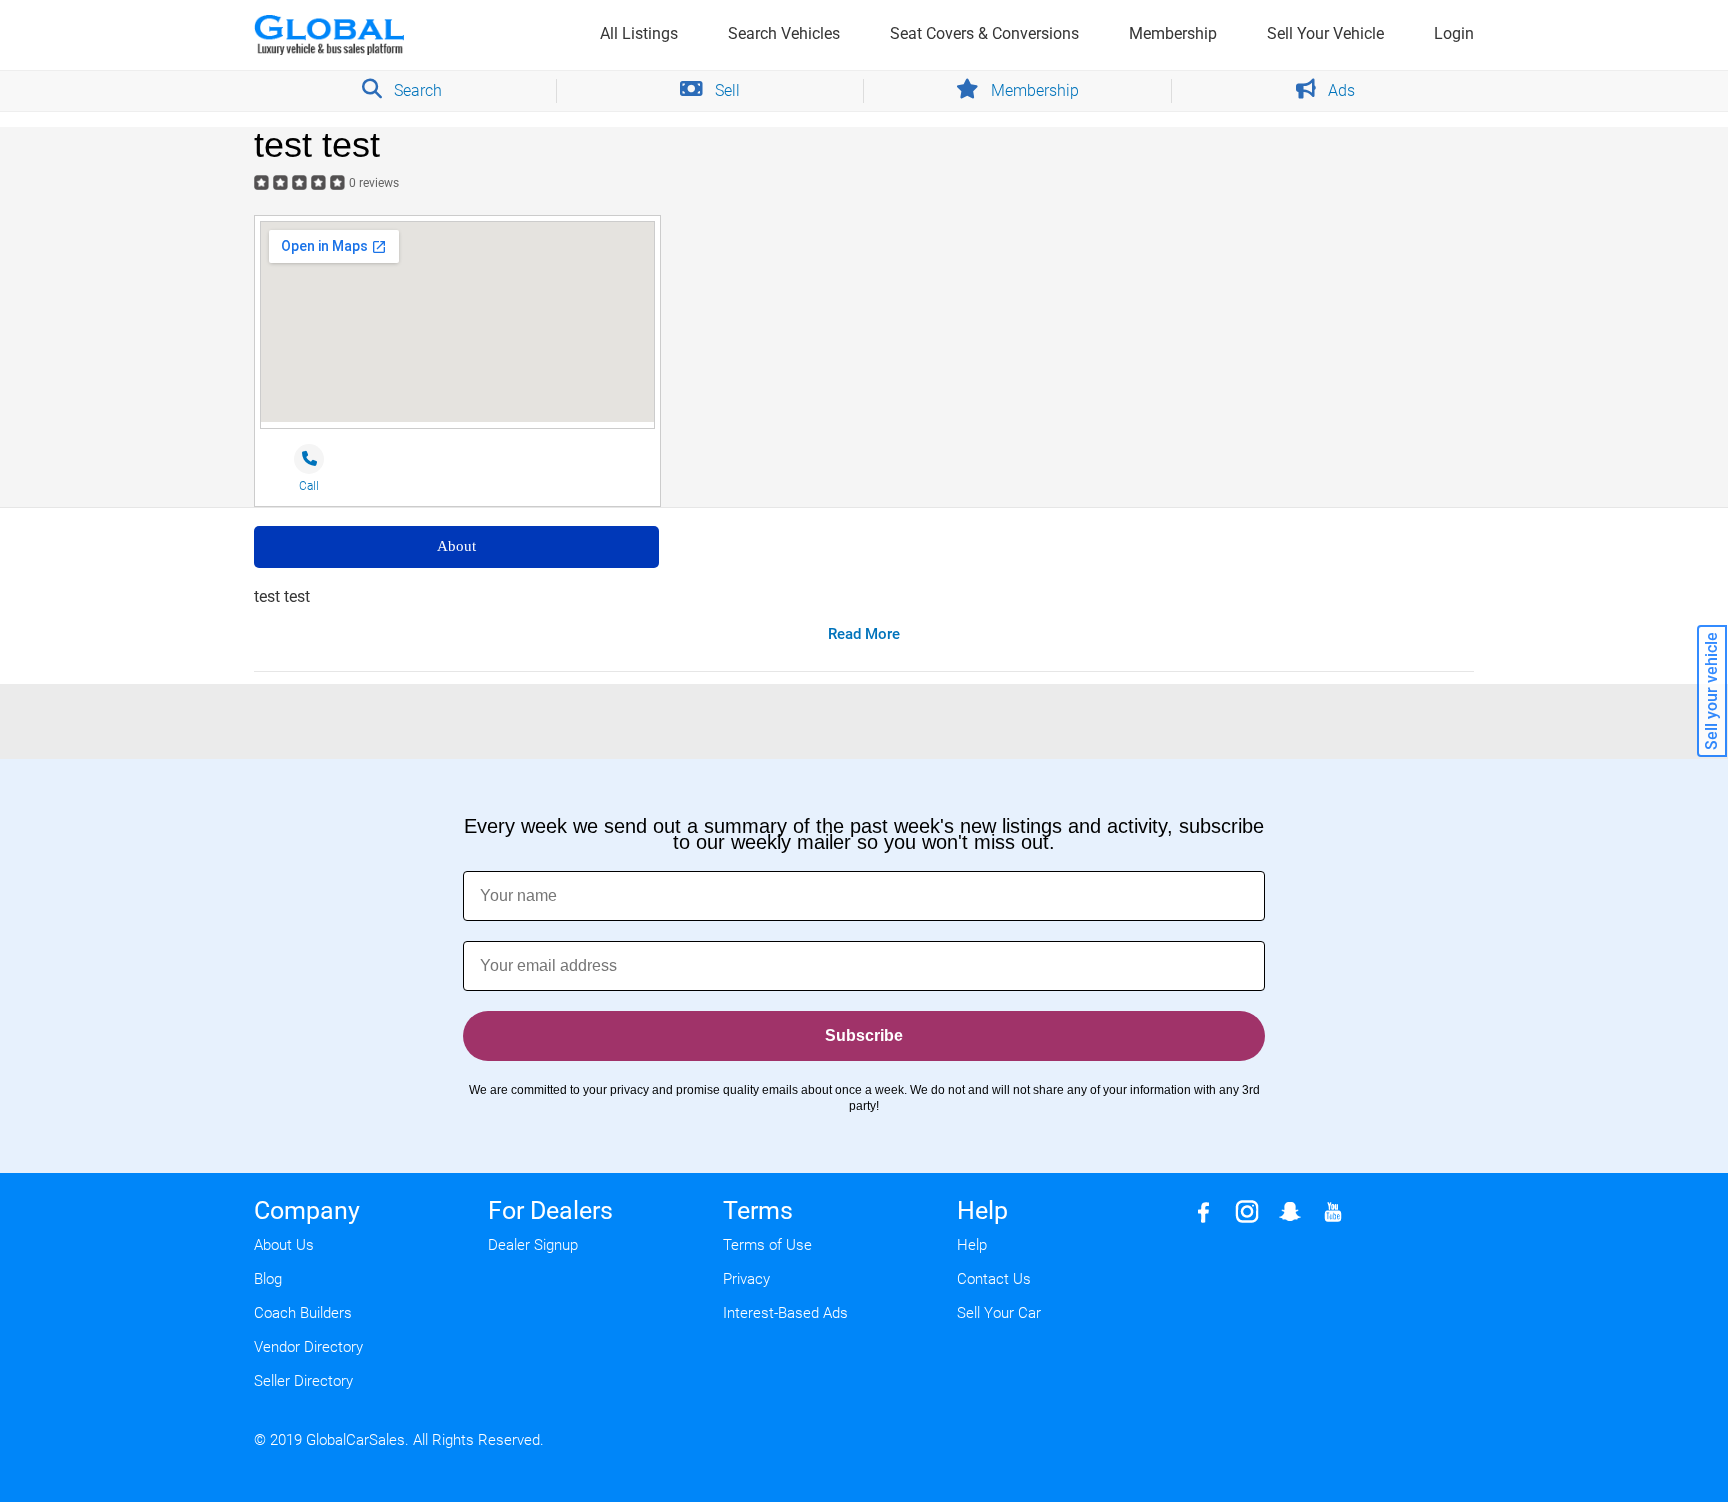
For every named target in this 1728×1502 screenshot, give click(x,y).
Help (972, 1245)
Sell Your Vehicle (1325, 33)
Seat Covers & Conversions (984, 33)
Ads (1339, 90)
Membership (1173, 33)
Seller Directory (303, 1381)
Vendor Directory (308, 1347)
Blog (268, 1279)
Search (416, 90)
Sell (725, 90)
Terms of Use (767, 1245)
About (456, 546)
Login (1454, 33)
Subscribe (864, 1035)
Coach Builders (303, 1313)
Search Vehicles (784, 33)
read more (864, 634)
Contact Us (994, 1279)
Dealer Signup (533, 1245)
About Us (284, 1245)
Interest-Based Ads (785, 1313)
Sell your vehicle (1711, 691)
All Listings (639, 33)
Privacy (746, 1279)
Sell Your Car (999, 1313)
